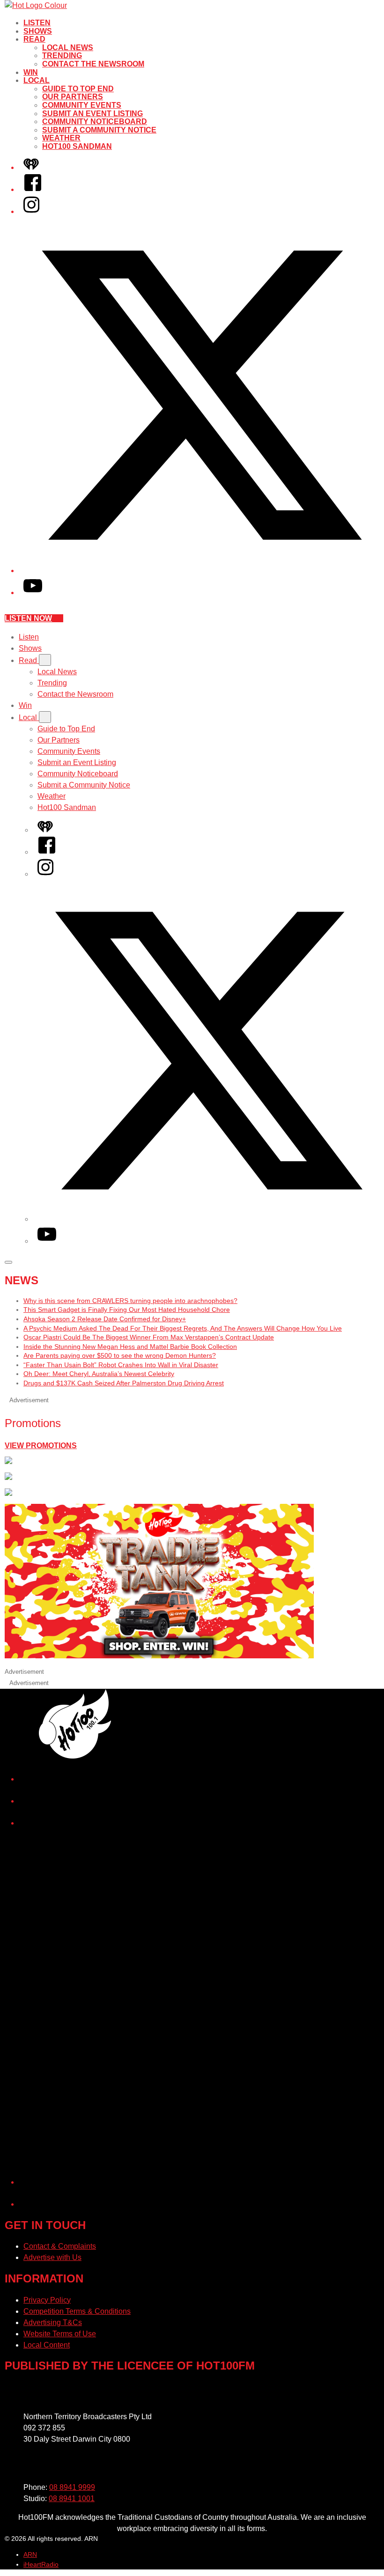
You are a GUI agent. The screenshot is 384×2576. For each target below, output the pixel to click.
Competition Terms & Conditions (77, 2311)
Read (34, 39)
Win (31, 72)
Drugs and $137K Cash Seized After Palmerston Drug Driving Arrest (124, 1383)
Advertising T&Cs (53, 2322)
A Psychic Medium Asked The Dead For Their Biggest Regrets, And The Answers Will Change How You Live (183, 1328)
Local (37, 80)
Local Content (47, 2345)
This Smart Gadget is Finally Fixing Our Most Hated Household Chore (127, 1310)
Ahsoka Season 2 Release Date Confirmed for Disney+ (105, 1319)
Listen (37, 23)
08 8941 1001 (72, 2499)
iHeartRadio (41, 2564)
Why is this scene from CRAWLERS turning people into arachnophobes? (130, 1301)
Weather (61, 138)
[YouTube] (33, 592)
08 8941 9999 (72, 2487)
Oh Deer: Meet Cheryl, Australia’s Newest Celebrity (99, 1374)
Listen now (28, 618)
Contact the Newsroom (93, 64)
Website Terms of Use (60, 2334)
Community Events (82, 105)
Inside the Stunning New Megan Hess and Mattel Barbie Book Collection (130, 1347)
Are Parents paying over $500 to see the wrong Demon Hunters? (120, 1355)
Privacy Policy (47, 2300)
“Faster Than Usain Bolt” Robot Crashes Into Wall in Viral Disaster (121, 1365)
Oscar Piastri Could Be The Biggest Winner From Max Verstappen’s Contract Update (149, 1337)
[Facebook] (33, 189)
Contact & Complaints (60, 2246)
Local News (68, 48)
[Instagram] (31, 211)
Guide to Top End (78, 89)
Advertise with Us (52, 2257)
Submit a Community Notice (99, 130)
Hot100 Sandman (77, 146)
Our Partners (73, 97)
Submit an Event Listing (92, 114)
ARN (30, 2554)
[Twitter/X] (201, 570)
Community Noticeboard (95, 121)
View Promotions (41, 1446)
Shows (38, 31)
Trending (62, 55)
